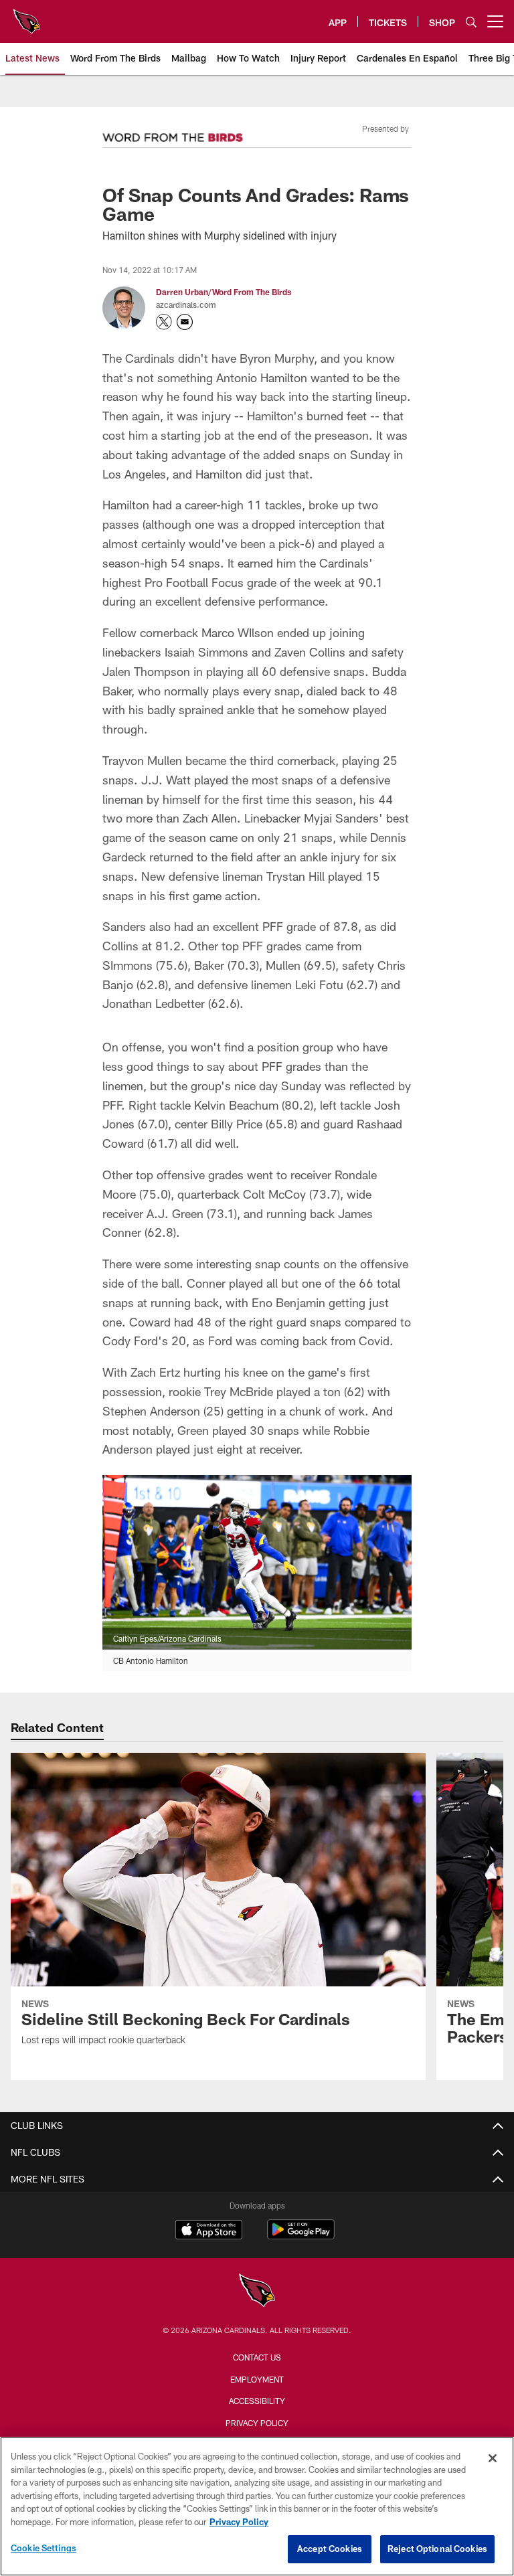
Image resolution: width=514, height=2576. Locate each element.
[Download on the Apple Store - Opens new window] (209, 2231)
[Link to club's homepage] (27, 16)
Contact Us (257, 2357)
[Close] (493, 2458)
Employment (257, 2379)
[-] (173, 134)
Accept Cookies (330, 2549)
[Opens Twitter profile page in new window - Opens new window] (164, 322)
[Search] (471, 22)
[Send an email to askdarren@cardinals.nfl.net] (185, 322)
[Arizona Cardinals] (257, 2292)
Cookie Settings (44, 2548)
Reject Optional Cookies (437, 2549)
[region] (257, 2506)
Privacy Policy (257, 2423)
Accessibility (257, 2401)
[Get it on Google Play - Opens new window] (301, 2236)
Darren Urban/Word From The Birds (224, 292)
